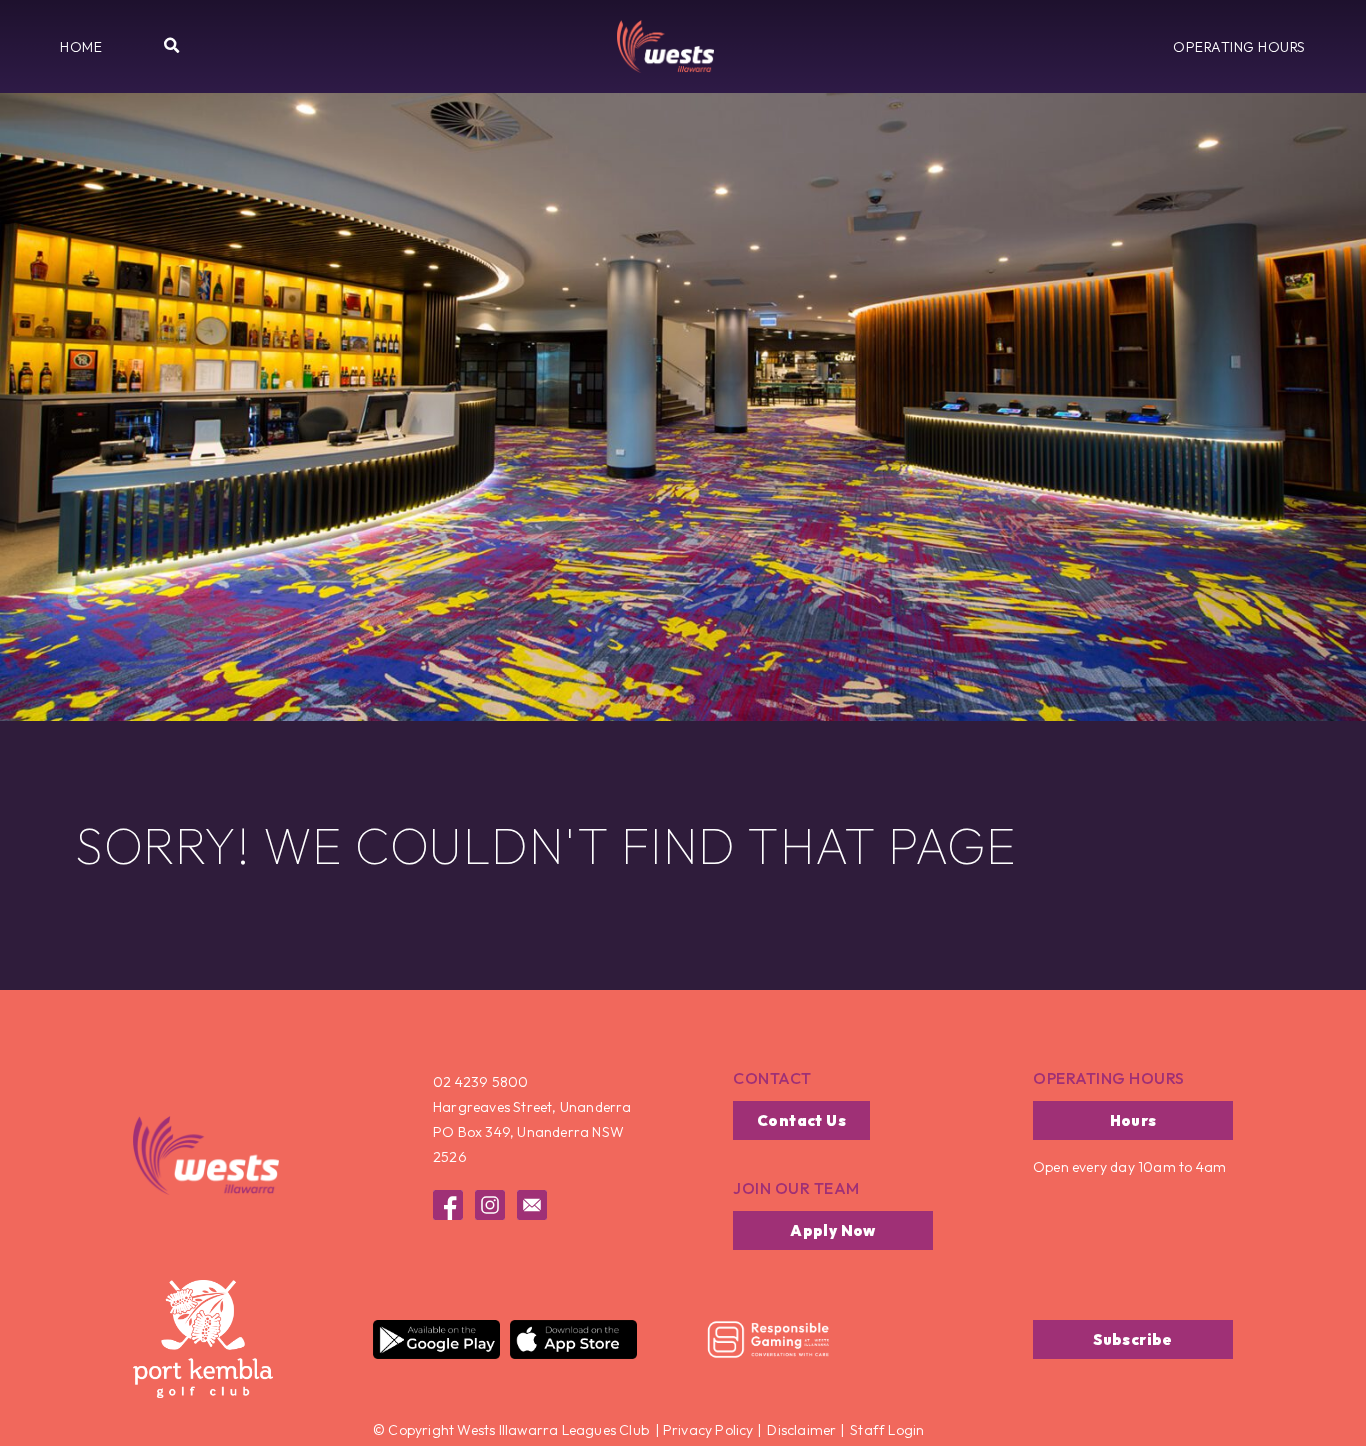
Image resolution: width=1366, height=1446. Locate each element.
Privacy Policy (707, 1430)
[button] (81, 47)
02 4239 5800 (480, 1082)
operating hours (1109, 1078)
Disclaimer (801, 1430)
